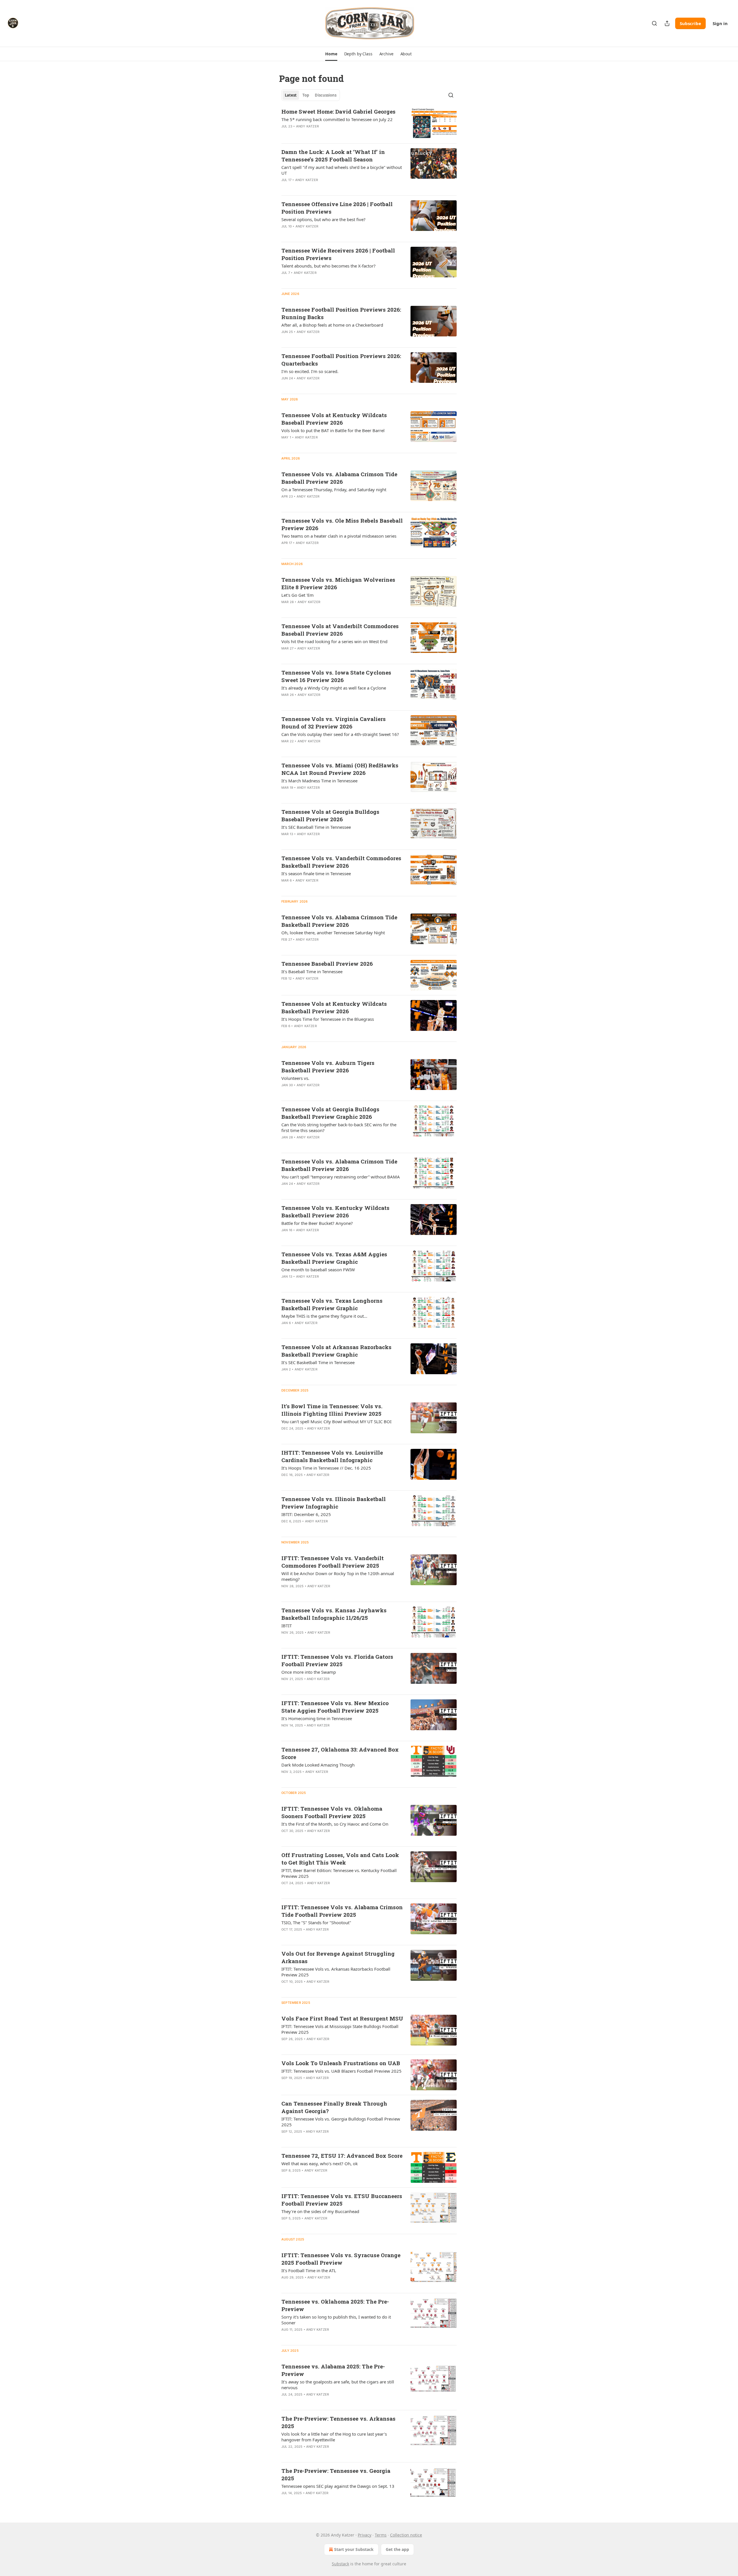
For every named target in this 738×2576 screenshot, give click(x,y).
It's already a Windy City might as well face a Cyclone (334, 688)
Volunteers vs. (295, 1078)
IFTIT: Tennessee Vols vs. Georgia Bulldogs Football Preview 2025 (341, 2122)
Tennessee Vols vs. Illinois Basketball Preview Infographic (334, 1503)
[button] (331, 54)
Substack (340, 2564)
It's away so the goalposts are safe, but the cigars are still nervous (338, 2385)
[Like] (285, 134)
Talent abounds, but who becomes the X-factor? (328, 266)
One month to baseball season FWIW (318, 1270)
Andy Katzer (307, 126)
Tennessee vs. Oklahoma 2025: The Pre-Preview (335, 2305)
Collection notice (406, 2535)
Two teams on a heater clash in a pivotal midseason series (339, 536)
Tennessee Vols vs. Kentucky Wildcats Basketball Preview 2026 (335, 1211)
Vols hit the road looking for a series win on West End (334, 641)
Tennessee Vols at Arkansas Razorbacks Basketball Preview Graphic (336, 1351)
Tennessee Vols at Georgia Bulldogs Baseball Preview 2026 (330, 815)
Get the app (397, 2549)
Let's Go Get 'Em (298, 595)
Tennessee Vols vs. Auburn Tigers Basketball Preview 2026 (328, 1066)
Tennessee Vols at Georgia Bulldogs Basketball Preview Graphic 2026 (330, 1113)
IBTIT (287, 1626)
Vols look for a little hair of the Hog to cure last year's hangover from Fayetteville (334, 2437)
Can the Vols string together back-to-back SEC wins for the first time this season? (339, 1127)
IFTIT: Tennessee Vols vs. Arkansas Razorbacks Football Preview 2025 (336, 1972)
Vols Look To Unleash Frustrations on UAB (341, 2063)
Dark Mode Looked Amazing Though (318, 1765)
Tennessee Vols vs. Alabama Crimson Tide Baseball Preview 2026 (339, 478)
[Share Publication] (667, 23)
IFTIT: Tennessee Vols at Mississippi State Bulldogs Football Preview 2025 (340, 2029)
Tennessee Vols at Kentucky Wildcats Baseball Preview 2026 (334, 419)
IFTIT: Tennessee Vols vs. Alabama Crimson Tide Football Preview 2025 (342, 1911)
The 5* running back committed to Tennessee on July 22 (337, 119)
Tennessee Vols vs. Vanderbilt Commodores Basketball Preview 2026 (341, 862)
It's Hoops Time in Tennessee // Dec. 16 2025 (326, 1468)
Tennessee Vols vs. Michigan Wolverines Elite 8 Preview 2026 (338, 583)
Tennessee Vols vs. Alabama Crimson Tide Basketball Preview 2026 (339, 921)
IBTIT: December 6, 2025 (306, 1514)
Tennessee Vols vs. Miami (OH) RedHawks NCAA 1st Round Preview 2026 (340, 769)
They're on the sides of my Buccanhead (320, 2211)
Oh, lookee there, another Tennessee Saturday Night (333, 933)
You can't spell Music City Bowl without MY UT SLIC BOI (336, 1421)
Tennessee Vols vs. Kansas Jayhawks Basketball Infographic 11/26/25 (334, 1614)
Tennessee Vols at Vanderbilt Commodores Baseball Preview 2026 (340, 630)
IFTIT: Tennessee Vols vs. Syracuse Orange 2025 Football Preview (341, 2259)
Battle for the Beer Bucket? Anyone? (317, 1223)
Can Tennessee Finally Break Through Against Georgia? (334, 2107)
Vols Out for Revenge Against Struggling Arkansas (338, 1957)
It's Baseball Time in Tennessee (312, 971)
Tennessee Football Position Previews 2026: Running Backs (341, 313)
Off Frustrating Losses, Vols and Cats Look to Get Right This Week (340, 1859)
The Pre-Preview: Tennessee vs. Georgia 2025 (336, 2474)
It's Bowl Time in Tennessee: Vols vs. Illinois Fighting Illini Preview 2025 (332, 1410)
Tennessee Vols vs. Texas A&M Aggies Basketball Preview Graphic (334, 1258)
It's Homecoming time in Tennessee (317, 1718)
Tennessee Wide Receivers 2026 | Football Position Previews (338, 254)
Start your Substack (354, 2549)
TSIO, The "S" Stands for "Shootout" (316, 1922)
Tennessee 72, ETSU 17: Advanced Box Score (342, 2156)
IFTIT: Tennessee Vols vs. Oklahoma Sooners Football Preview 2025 (332, 1812)
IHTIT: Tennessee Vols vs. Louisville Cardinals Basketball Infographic (332, 1456)
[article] (369, 123)
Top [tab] (306, 95)
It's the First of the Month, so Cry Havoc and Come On (335, 1824)
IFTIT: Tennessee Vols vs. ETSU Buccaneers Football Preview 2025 (342, 2200)
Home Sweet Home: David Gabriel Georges (338, 111)
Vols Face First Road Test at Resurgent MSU (342, 2018)
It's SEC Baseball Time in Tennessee (316, 827)
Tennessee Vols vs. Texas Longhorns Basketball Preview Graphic (332, 1304)
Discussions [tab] (326, 95)
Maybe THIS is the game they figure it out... (324, 1316)
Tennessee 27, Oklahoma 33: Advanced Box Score (340, 1753)
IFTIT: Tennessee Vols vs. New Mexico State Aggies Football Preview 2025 (335, 1707)
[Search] (654, 23)
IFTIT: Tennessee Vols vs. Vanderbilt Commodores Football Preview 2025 (333, 1562)
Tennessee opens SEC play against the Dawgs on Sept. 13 (338, 2486)
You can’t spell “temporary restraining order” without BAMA (341, 1177)
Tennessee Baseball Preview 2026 (327, 964)
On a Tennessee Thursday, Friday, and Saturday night (334, 489)
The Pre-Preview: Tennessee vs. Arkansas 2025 (338, 2422)
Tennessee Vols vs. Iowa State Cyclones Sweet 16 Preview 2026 (336, 676)
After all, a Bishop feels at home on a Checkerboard (332, 325)
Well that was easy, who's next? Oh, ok (320, 2163)
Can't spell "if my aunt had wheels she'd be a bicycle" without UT (342, 170)
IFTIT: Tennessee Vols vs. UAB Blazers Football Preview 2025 (341, 2071)
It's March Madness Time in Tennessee (319, 781)
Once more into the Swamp (309, 1672)
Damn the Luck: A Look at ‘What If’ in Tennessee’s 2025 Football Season (333, 156)
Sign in (720, 23)
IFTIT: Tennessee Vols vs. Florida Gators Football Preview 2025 (337, 1660)
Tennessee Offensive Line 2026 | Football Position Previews (337, 208)
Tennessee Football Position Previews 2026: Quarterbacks (341, 360)
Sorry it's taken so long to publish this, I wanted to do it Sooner (336, 2320)
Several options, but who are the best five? (323, 219)
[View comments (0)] (323, 134)
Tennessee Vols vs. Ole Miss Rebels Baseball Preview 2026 (342, 524)
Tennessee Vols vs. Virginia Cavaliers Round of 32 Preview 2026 (334, 723)
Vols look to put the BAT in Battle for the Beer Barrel (333, 430)
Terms (381, 2535)
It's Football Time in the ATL (309, 2270)
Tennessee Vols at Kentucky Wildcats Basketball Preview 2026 (334, 1007)
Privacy (365, 2535)
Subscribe (690, 23)
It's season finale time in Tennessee (316, 873)
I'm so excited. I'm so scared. (310, 371)
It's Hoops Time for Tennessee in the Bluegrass (328, 1019)
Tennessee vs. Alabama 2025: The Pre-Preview (333, 2370)
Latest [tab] (291, 95)
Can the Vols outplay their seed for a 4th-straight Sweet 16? (340, 734)
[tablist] (311, 95)
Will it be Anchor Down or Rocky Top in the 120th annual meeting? (338, 1576)
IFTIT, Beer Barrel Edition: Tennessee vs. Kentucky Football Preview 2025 (339, 1873)
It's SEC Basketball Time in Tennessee (318, 1362)
